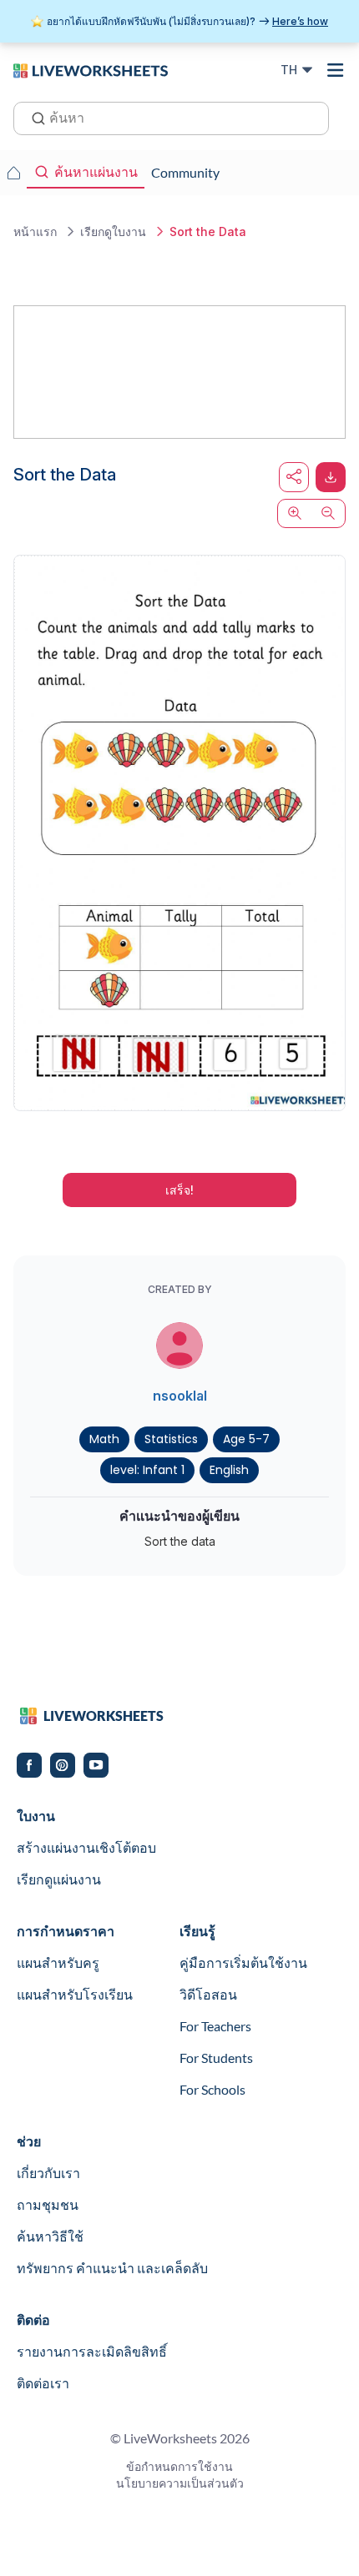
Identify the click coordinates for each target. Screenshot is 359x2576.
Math (104, 1439)
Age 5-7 (246, 1439)
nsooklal (180, 1396)
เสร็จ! (179, 1190)
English (229, 1470)
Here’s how (300, 21)
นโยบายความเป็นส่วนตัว (180, 2483)
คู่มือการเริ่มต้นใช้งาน (243, 1962)
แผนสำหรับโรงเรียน (75, 1994)
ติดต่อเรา (43, 2383)
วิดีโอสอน (208, 1994)
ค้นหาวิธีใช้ (50, 2236)
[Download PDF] (331, 477)
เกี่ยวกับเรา (48, 2173)
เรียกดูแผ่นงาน (59, 1879)
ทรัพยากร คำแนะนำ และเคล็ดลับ (112, 2268)
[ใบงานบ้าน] (13, 173)
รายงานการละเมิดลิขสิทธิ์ (92, 2351)
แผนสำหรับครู (58, 1962)
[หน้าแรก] (91, 69)
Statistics (171, 1439)
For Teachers (215, 2026)
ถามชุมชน (48, 2204)
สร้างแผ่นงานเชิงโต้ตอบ (86, 1847)
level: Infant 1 (147, 1470)
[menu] (336, 70)
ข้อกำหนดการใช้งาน (179, 2466)
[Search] (33, 117)
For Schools (212, 2089)
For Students (216, 2058)
